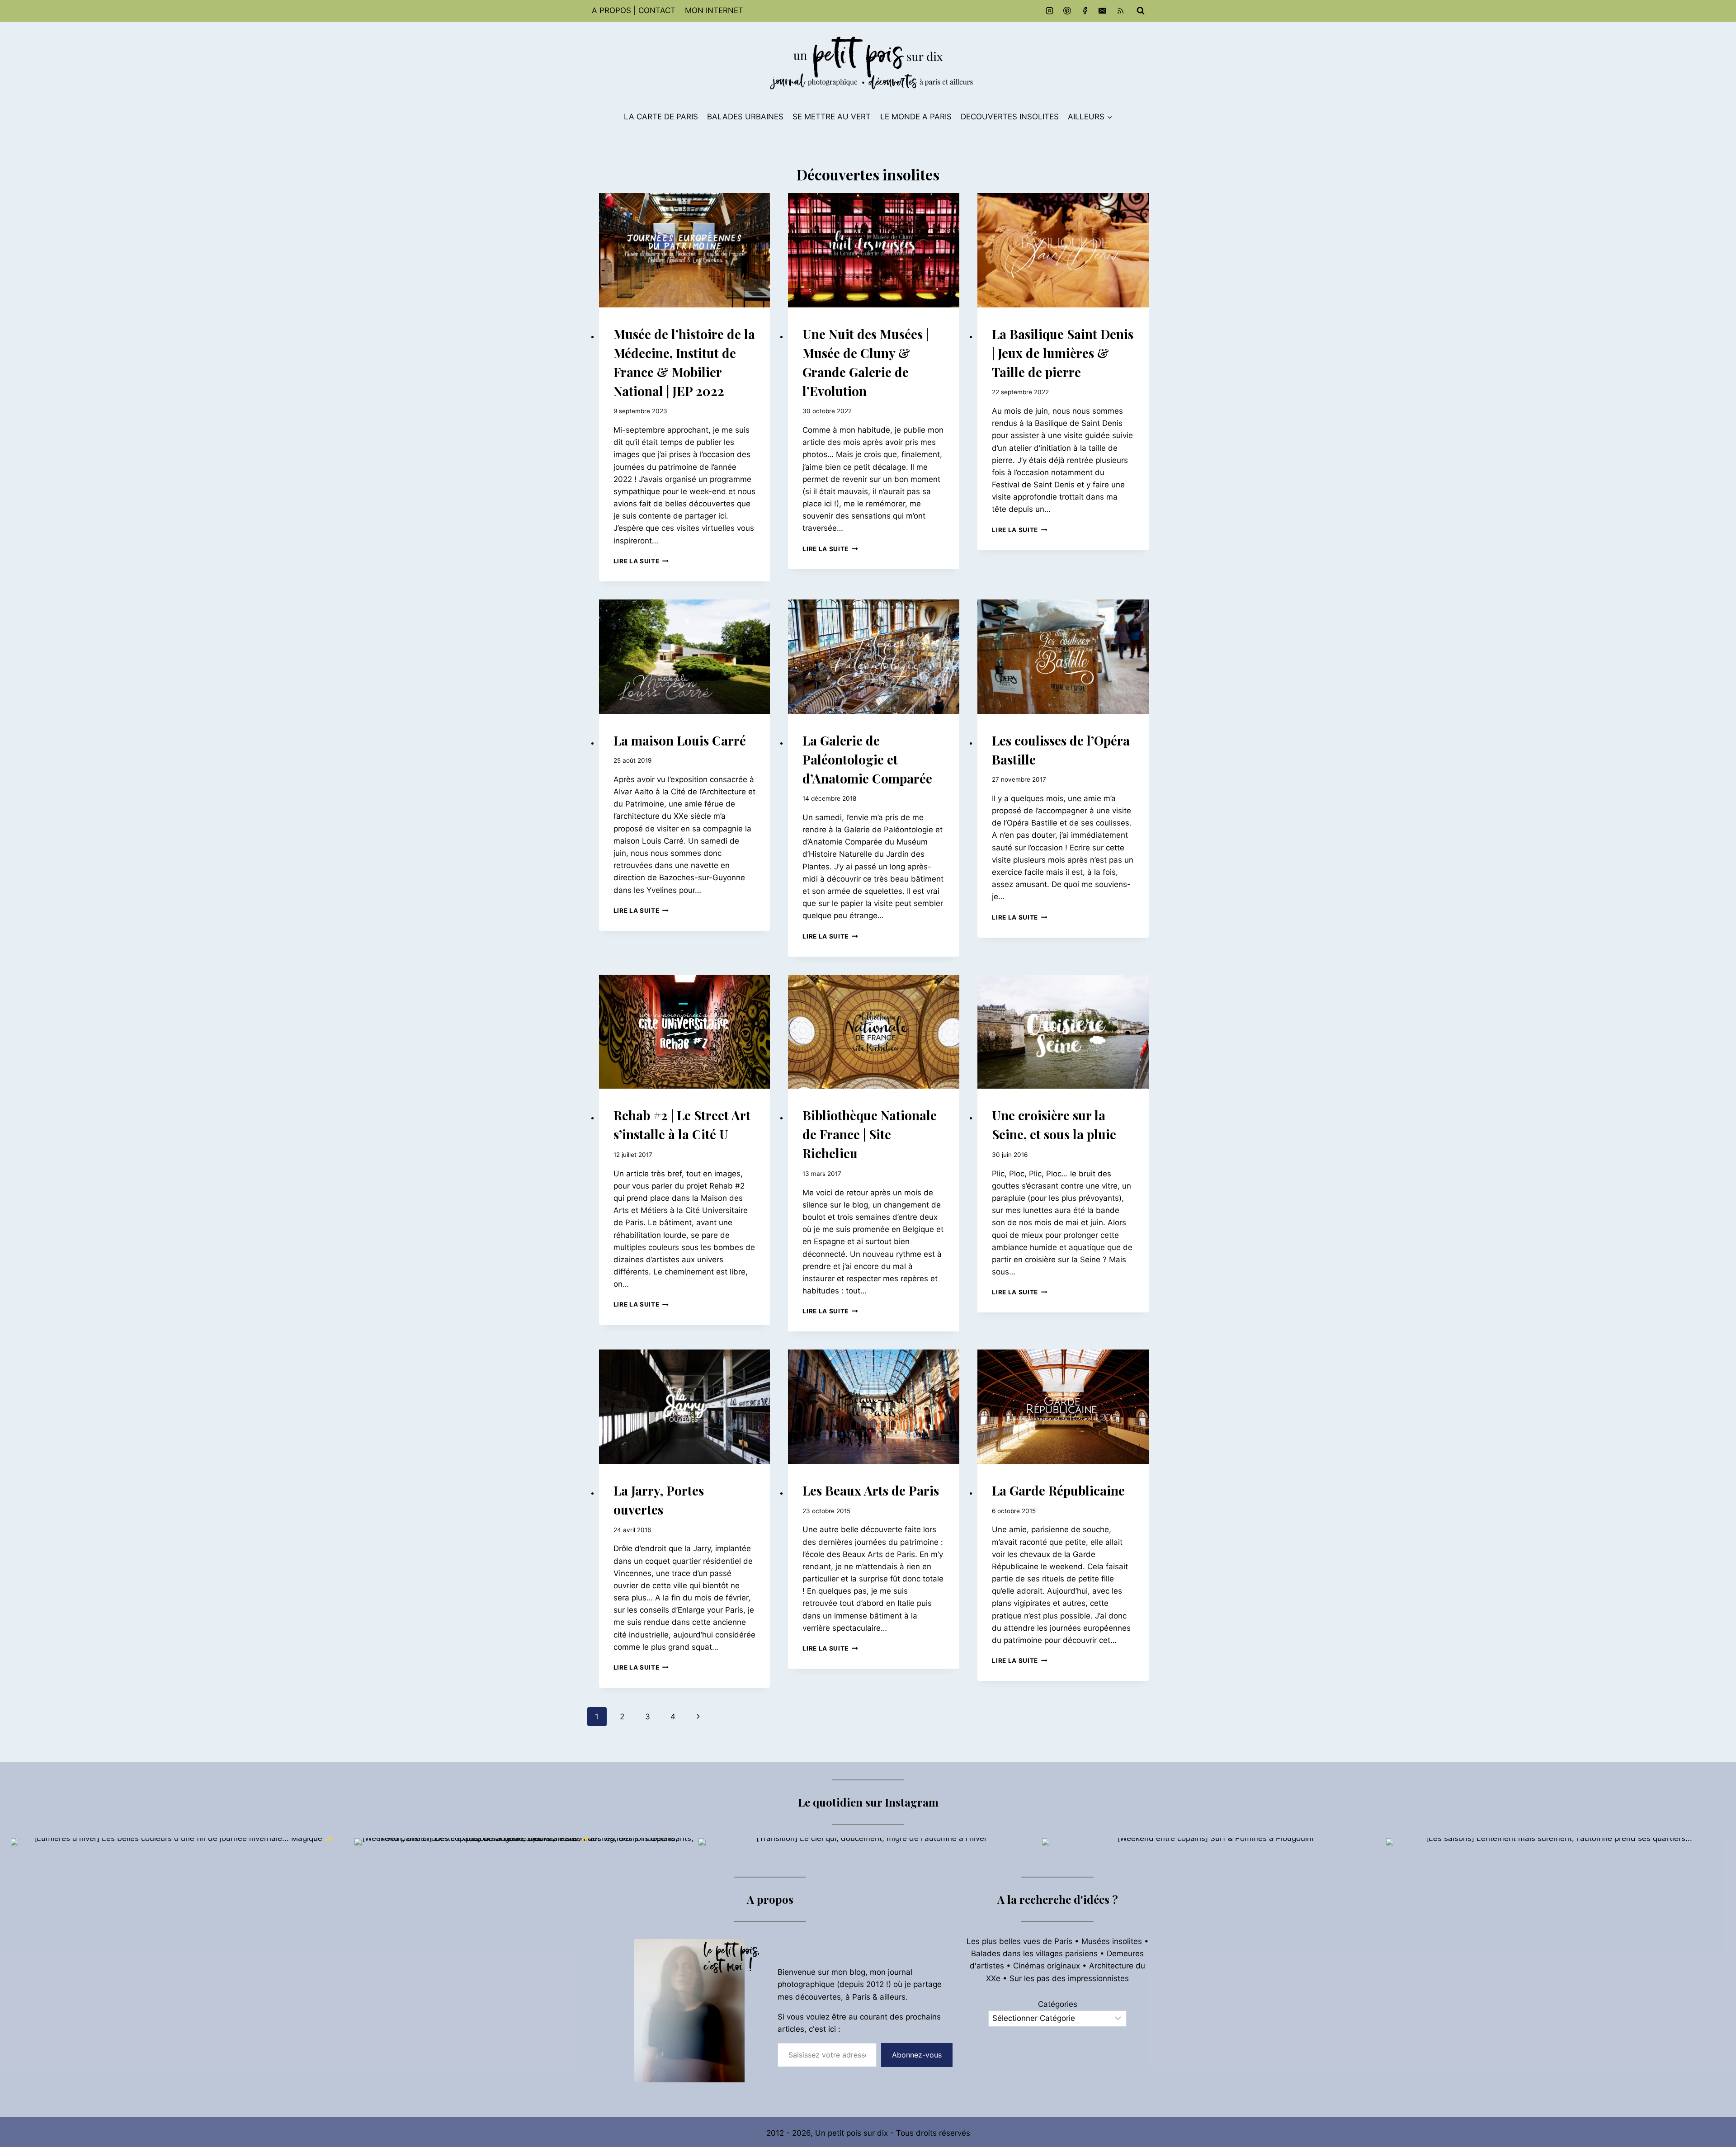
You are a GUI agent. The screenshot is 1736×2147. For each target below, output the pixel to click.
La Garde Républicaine (1058, 1490)
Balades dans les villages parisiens (1034, 1954)
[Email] (1103, 11)
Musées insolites (1112, 1941)
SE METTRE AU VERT (832, 117)
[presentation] (685, 250)
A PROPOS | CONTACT (634, 10)
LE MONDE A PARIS (916, 117)
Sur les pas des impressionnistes (1069, 1978)
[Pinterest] (1067, 11)
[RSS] (1120, 11)
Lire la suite (641, 561)
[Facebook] (1085, 11)
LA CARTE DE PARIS (661, 117)
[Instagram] (1050, 11)
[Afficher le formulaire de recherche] (1141, 11)
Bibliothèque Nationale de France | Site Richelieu (870, 1134)
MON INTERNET (714, 10)
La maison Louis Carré (680, 740)
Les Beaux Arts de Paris (871, 1490)
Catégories (1058, 2004)
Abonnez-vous (917, 2055)
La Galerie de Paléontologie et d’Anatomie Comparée (867, 759)
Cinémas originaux (1047, 1966)
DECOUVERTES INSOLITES (1010, 117)
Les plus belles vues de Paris (1019, 1941)
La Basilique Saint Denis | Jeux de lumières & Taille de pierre (1063, 353)
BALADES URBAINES (745, 117)
